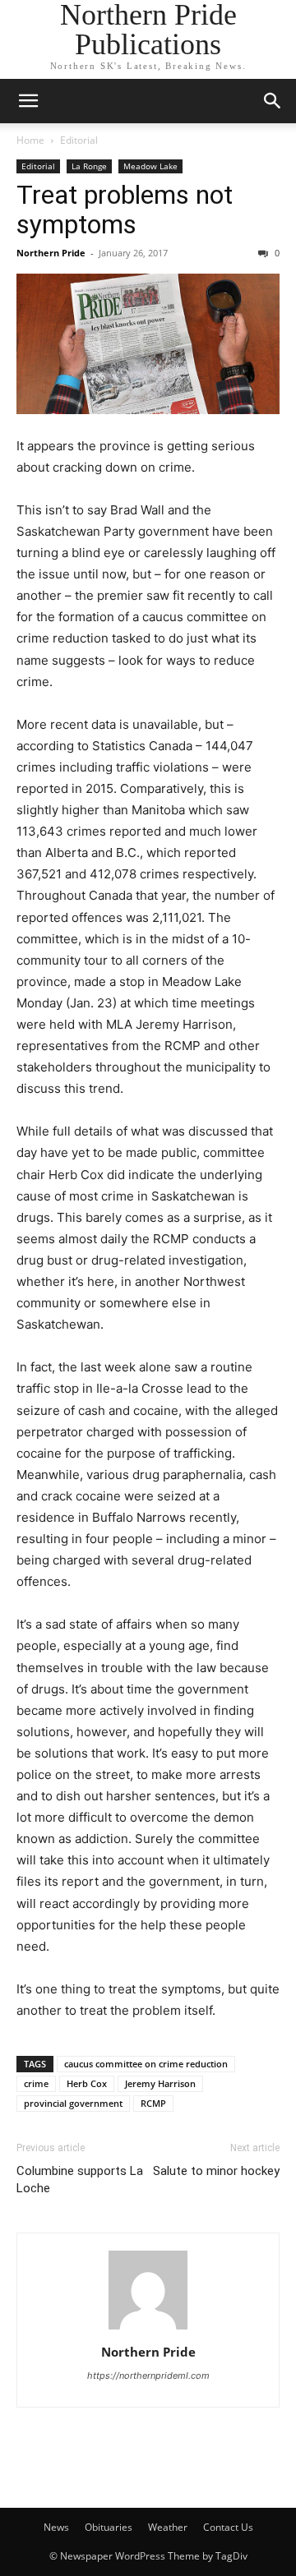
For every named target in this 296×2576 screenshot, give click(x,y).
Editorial (79, 140)
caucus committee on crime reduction (146, 2064)
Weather (168, 2527)
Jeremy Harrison (160, 2083)
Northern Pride (51, 253)
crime (36, 2083)
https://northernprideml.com (148, 2376)
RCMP (153, 2103)
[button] (28, 101)
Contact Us (228, 2527)
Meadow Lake (150, 166)
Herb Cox (87, 2083)
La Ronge (89, 166)
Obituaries (109, 2527)
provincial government (73, 2103)
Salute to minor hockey (216, 2171)
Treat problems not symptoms (125, 210)
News (56, 2527)
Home (30, 140)
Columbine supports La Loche (80, 2180)
